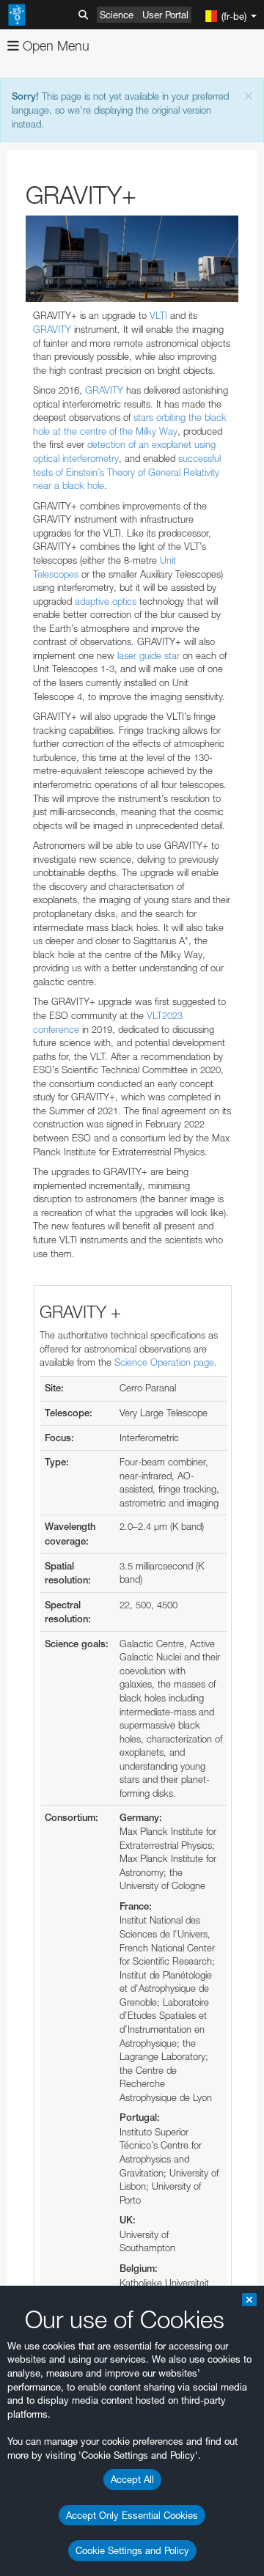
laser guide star (148, 655)
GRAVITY (52, 329)
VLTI (158, 315)
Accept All (132, 2479)
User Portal (165, 15)
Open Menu (54, 46)
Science (117, 15)
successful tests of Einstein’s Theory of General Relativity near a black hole (127, 472)
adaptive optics (106, 601)
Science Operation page (164, 1362)
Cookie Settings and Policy (132, 2550)
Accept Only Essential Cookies (132, 2515)
